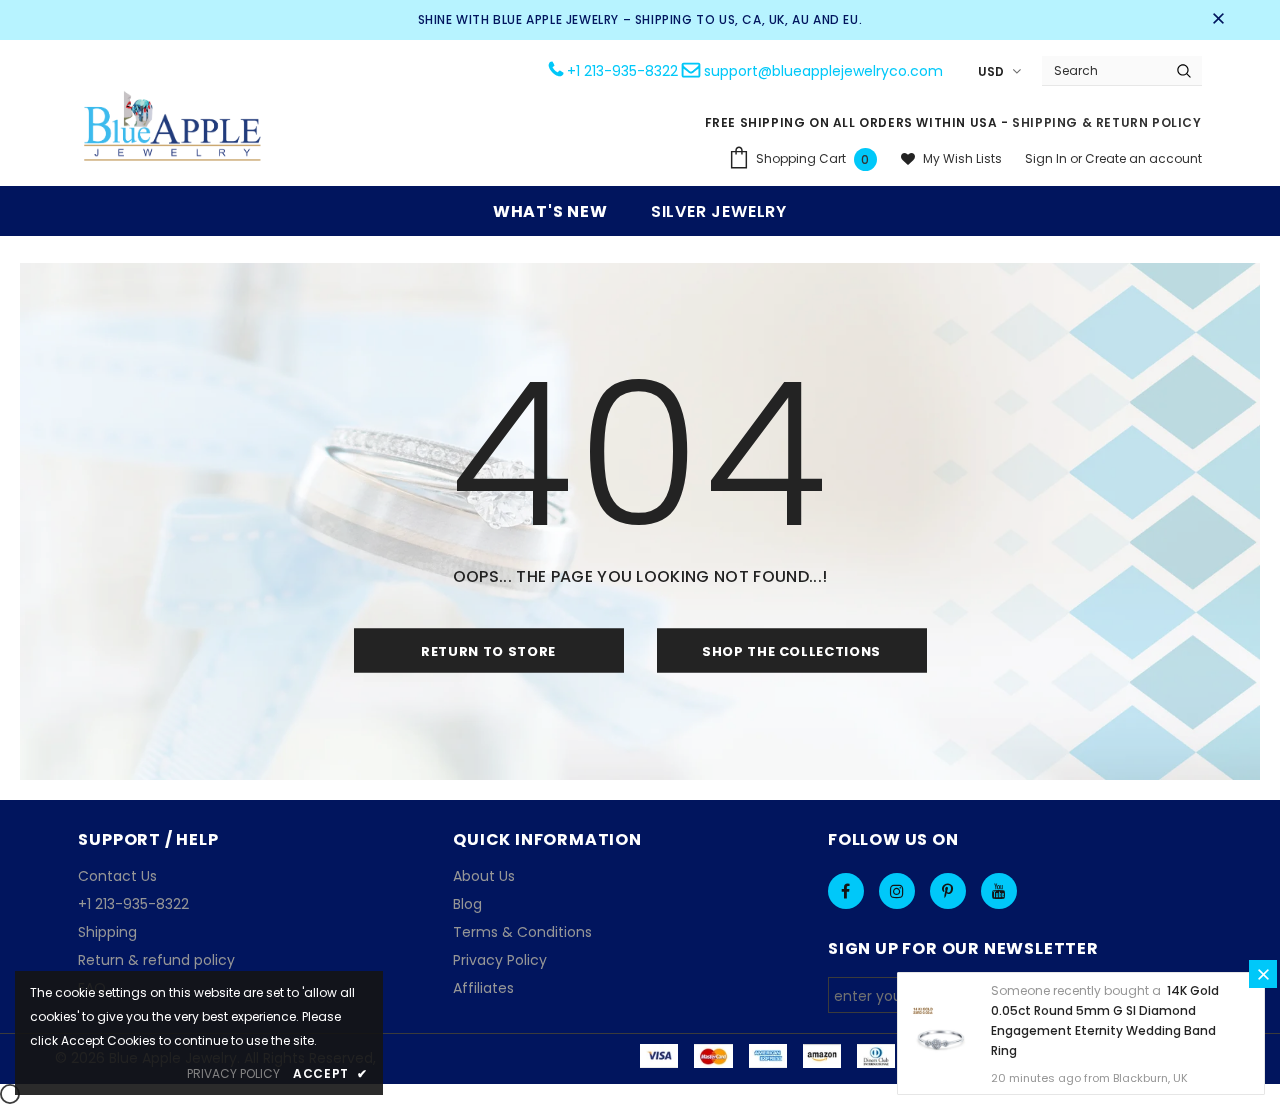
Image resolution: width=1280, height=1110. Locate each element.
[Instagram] (897, 891)
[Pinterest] (948, 891)
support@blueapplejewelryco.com (823, 71)
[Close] (1263, 974)
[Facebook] (846, 891)
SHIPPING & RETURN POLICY (1106, 122)
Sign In (1047, 158)
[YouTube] (999, 891)
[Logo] (173, 128)
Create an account (1143, 158)
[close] (1218, 20)
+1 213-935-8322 (622, 71)
